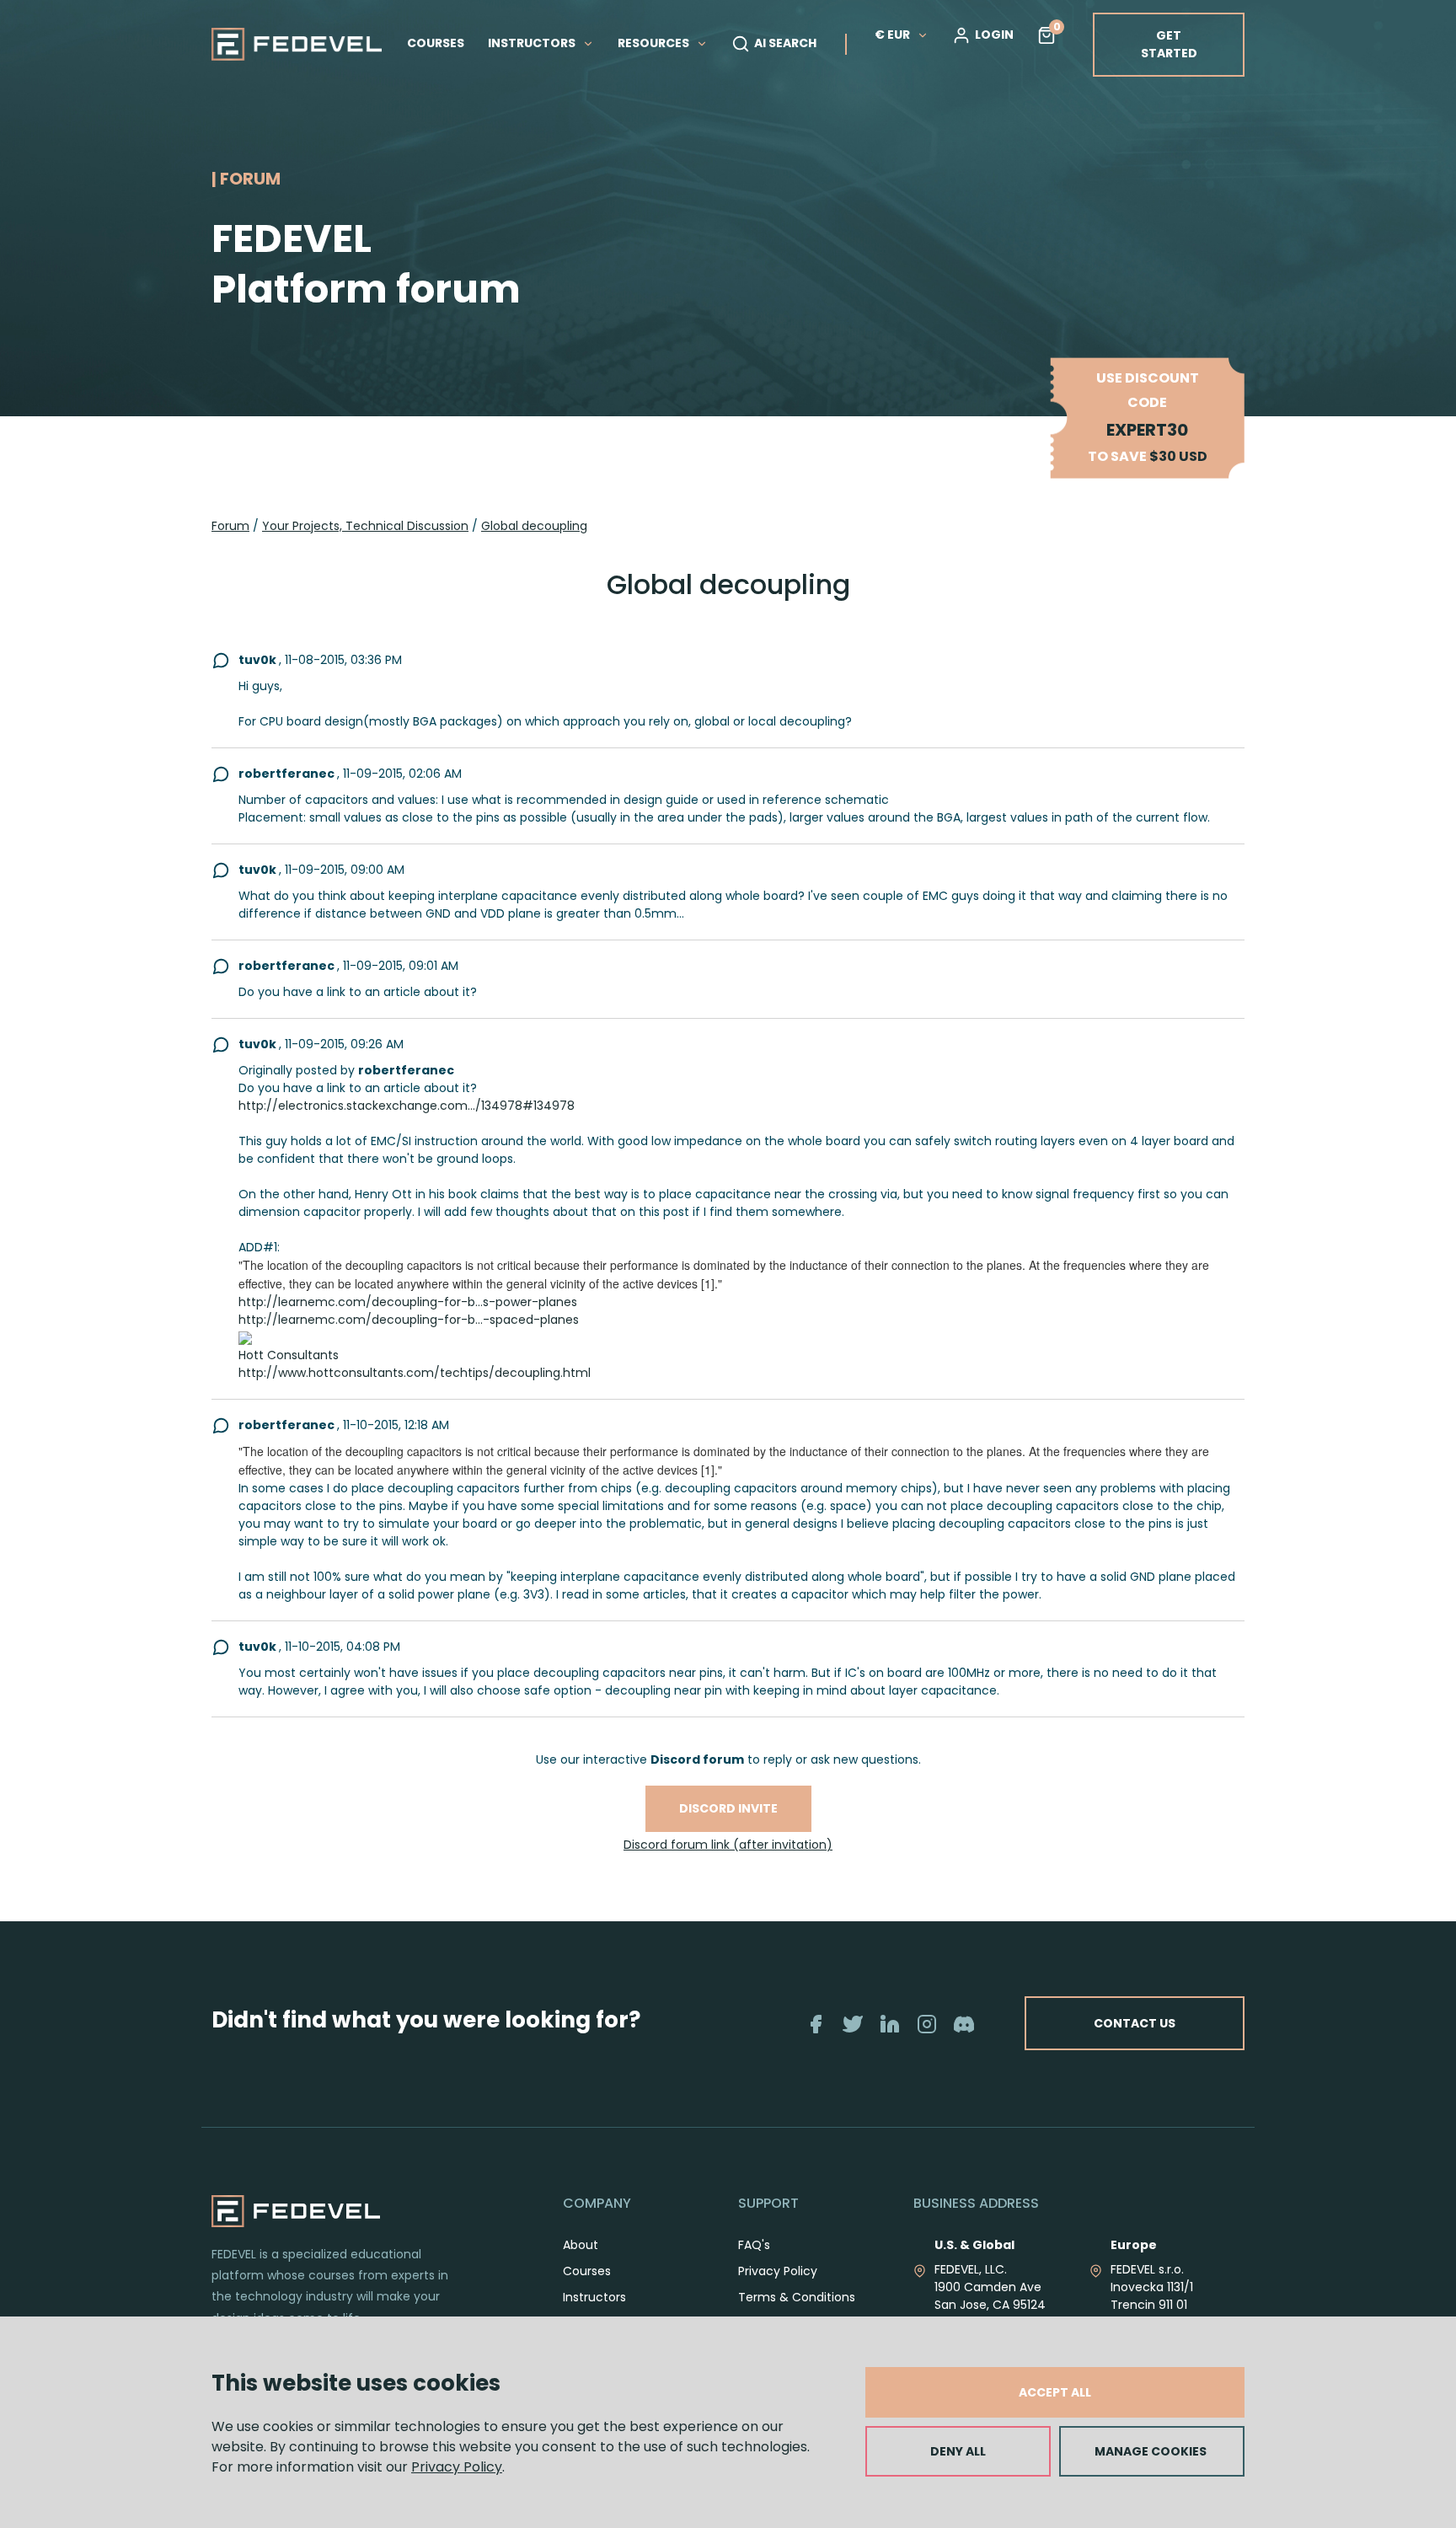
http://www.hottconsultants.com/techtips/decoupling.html (415, 1373)
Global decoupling (534, 526)
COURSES (436, 43)
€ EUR (892, 35)
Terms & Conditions (797, 2297)
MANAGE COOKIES (1151, 2451)
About (581, 2245)
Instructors (594, 2297)
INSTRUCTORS (533, 43)
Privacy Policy (457, 2467)
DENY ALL (958, 2451)
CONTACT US (1135, 2023)
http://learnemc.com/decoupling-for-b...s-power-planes (408, 1302)
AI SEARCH (785, 43)
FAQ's (754, 2245)
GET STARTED (1169, 44)
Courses (587, 2271)
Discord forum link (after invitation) (728, 1845)
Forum (230, 526)
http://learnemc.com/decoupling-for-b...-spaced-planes (409, 1320)
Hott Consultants (289, 1355)
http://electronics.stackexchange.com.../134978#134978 (407, 1106)
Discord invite (728, 1808)
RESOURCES (655, 43)
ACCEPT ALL (1055, 2392)
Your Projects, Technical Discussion (365, 526)
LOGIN (994, 35)
